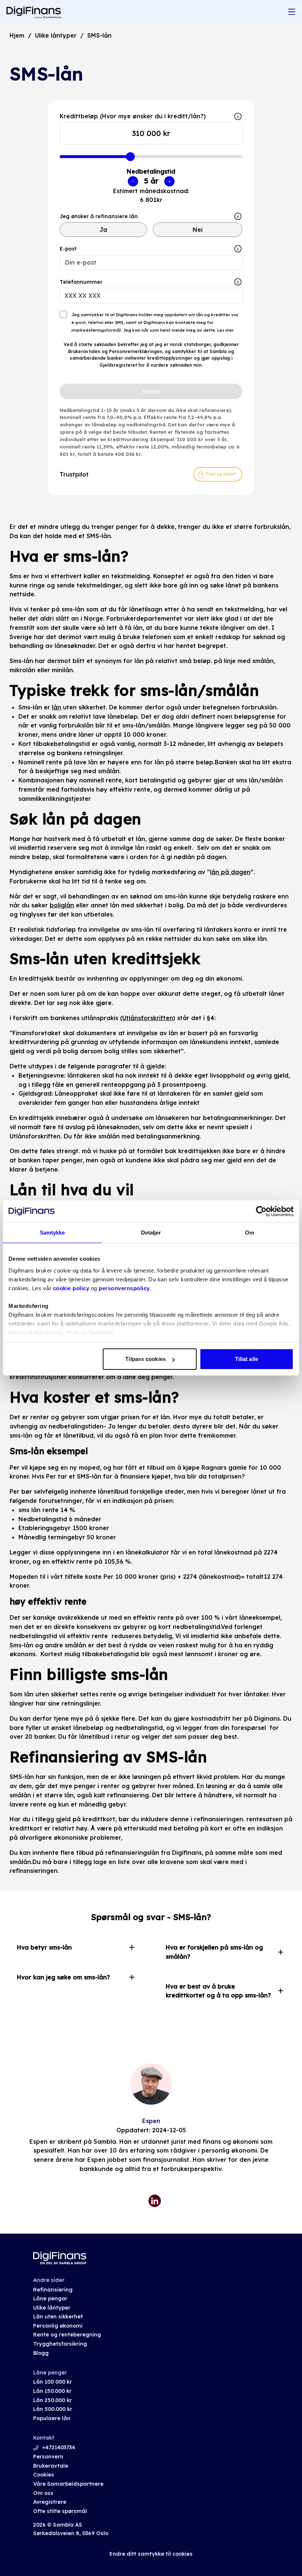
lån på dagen (230, 872)
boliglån (62, 905)
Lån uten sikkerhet (58, 2317)
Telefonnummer (81, 282)
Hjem (17, 35)
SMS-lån (99, 35)
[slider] (130, 157)
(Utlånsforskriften (147, 1018)
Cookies (44, 2475)
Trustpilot (74, 474)
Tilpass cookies (145, 1359)
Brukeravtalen (84, 351)
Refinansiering (53, 2290)
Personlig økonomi (58, 2326)
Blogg (41, 2353)
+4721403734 (59, 2447)
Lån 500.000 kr (53, 2409)
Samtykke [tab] (52, 1233)
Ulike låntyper (56, 35)
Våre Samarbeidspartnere (68, 2484)
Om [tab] (250, 1233)
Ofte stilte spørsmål (60, 2511)
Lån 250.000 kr (52, 2400)
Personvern (48, 2457)
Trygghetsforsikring (60, 2344)
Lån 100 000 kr (52, 2382)
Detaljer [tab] (151, 1233)
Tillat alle (247, 1359)
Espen (151, 2121)
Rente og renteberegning (67, 2335)
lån (57, 707)
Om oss (43, 2493)
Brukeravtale (51, 2466)
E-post (68, 249)
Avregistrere (50, 2502)
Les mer (225, 330)
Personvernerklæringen (136, 351)
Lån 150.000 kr (52, 2391)
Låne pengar (50, 2298)
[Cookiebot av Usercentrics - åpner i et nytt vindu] (261, 1211)
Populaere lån (52, 2418)
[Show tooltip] (238, 216)
